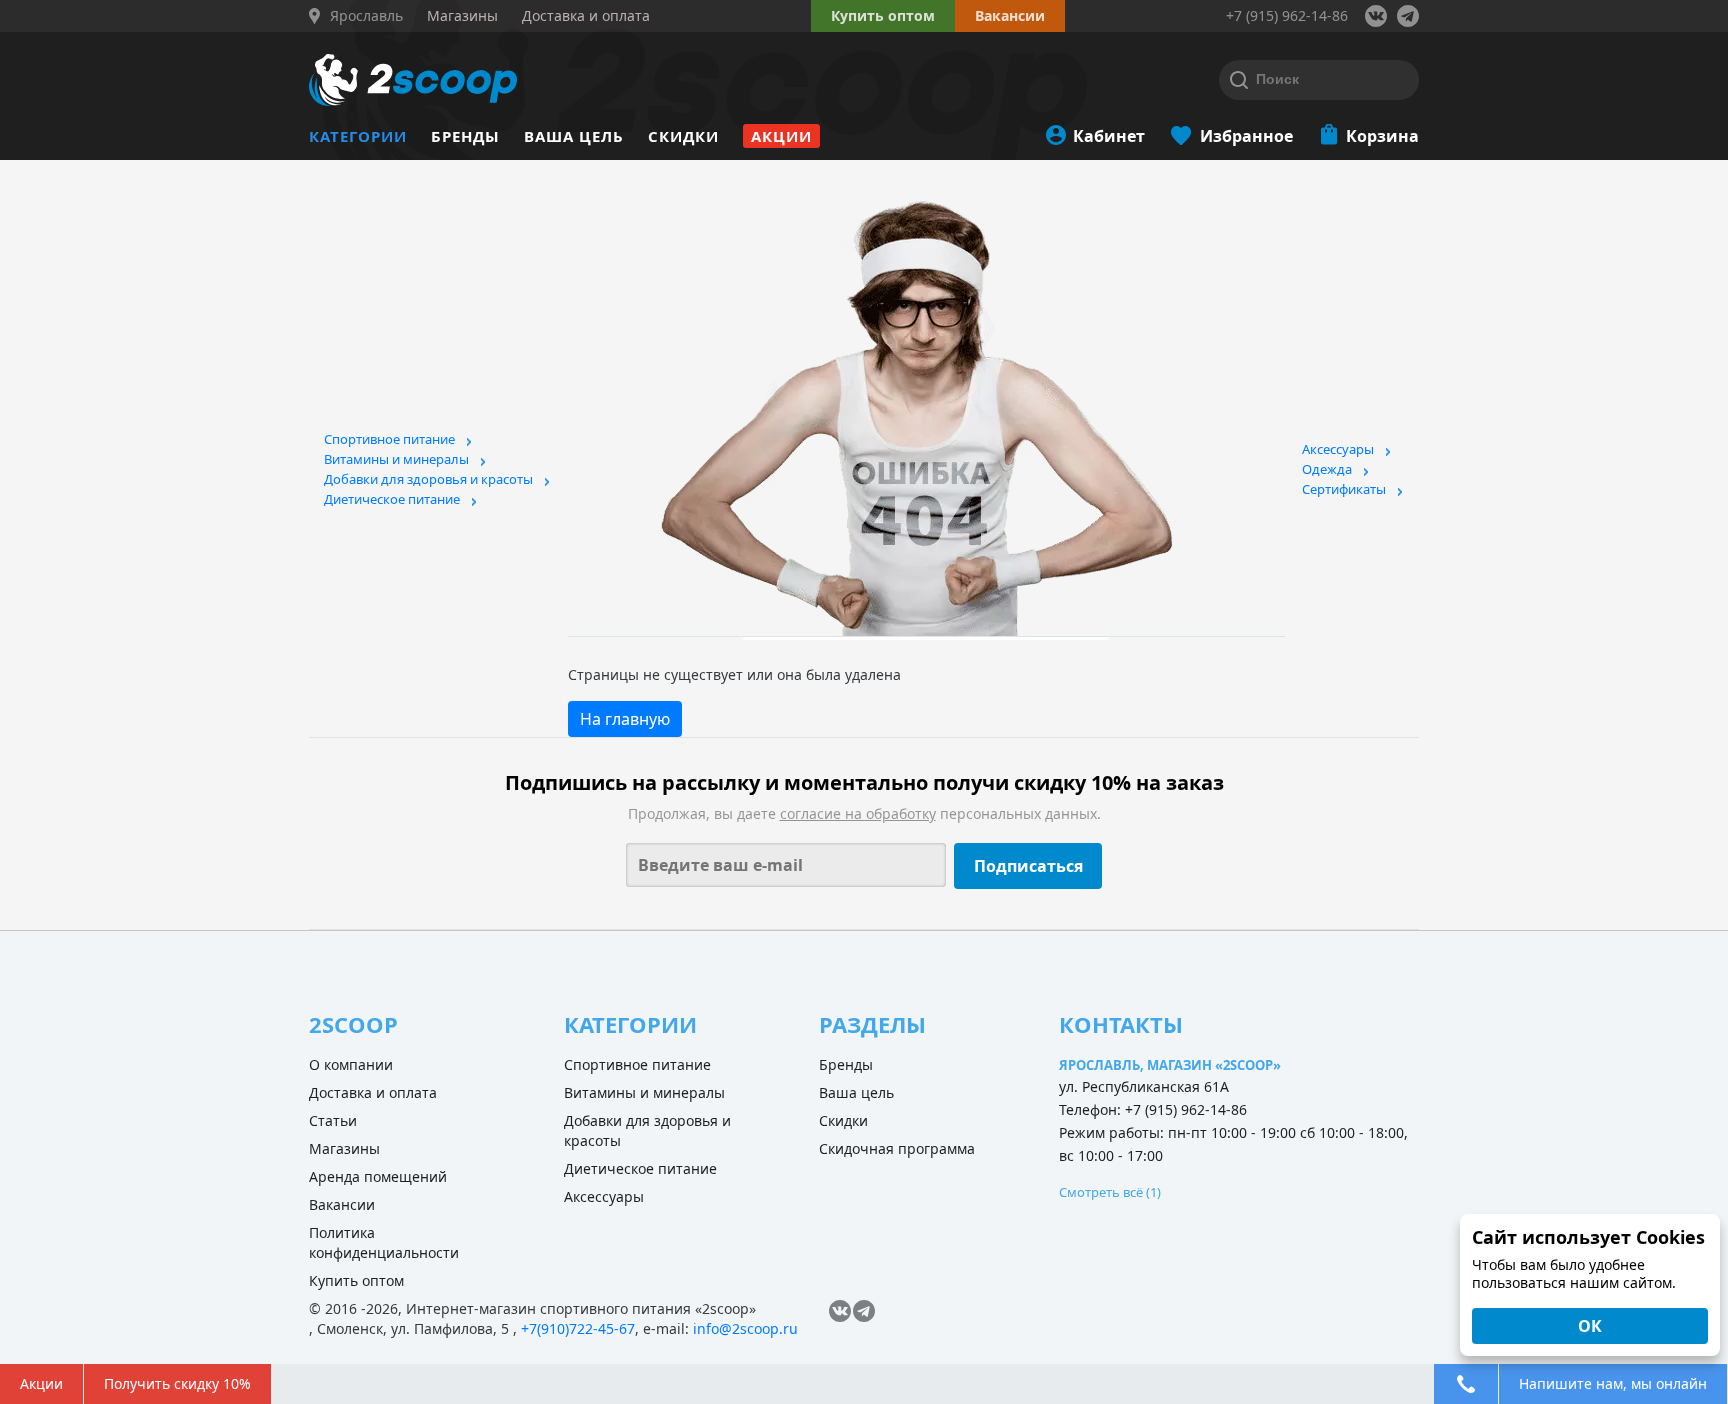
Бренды (465, 136)
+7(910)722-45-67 (578, 1328)
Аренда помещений (378, 1176)
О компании (351, 1064)
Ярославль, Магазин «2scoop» (1170, 1065)
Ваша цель (574, 136)
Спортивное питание (389, 439)
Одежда (1327, 469)
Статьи (333, 1120)
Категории (358, 136)
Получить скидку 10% (177, 1383)
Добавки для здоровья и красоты (428, 479)
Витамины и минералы (396, 459)
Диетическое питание (392, 499)
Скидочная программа (897, 1148)
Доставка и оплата (373, 1092)
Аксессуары (1338, 449)
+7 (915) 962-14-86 (1287, 15)
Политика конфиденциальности (384, 1242)
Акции (781, 136)
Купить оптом (883, 15)
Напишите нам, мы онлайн (1613, 1383)
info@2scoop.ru (745, 1328)
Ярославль (366, 16)
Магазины (344, 1148)
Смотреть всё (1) (1110, 1192)
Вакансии (342, 1204)
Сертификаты (1344, 489)
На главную (625, 719)
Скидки (683, 136)
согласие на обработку (858, 813)
